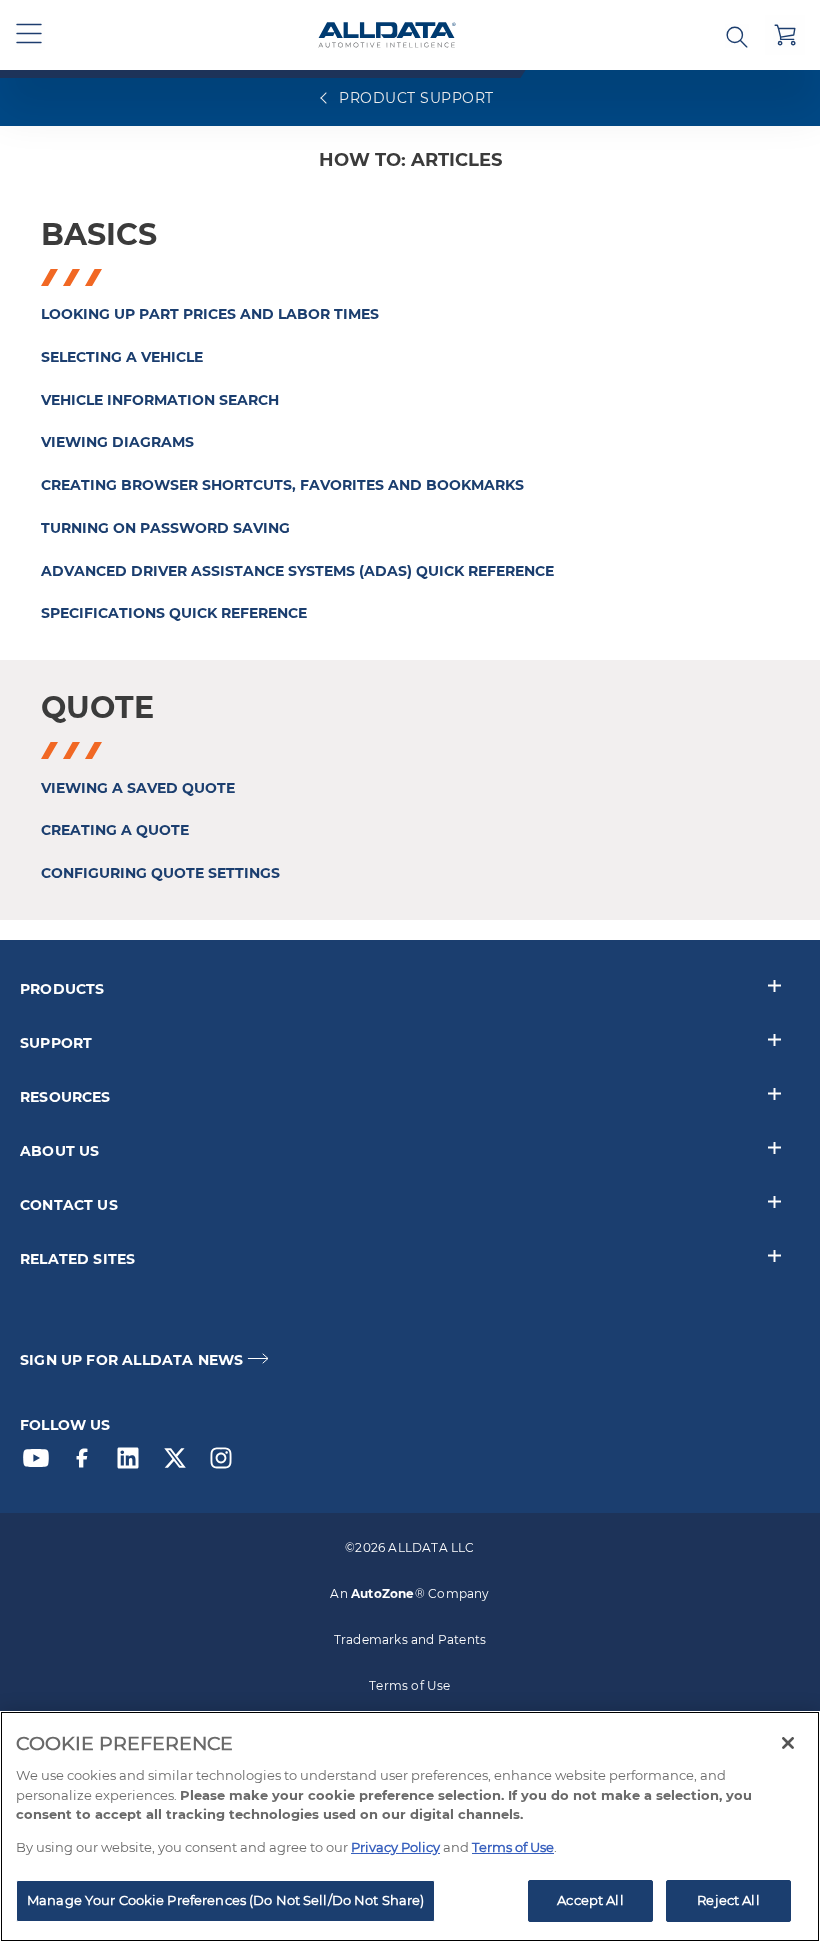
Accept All (590, 1900)
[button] (30, 35)
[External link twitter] (180, 1463)
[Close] (788, 1743)
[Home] (387, 35)
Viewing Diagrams (117, 442)
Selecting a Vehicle (122, 357)
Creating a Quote (115, 830)
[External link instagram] (226, 1463)
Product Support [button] (414, 98)
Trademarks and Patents (410, 1639)
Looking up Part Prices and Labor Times (210, 314)
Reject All (728, 1900)
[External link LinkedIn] (133, 1463)
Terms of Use (409, 1685)
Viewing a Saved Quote (138, 788)
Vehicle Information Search (160, 400)
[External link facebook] (87, 1463)
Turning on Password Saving (165, 528)
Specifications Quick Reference (174, 613)
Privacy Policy (395, 1847)
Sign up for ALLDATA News (131, 1360)
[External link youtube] (41, 1463)
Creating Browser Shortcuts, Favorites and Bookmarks (282, 485)
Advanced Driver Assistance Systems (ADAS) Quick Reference (297, 571)
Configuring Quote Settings (160, 873)
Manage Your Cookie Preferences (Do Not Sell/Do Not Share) (225, 1900)
